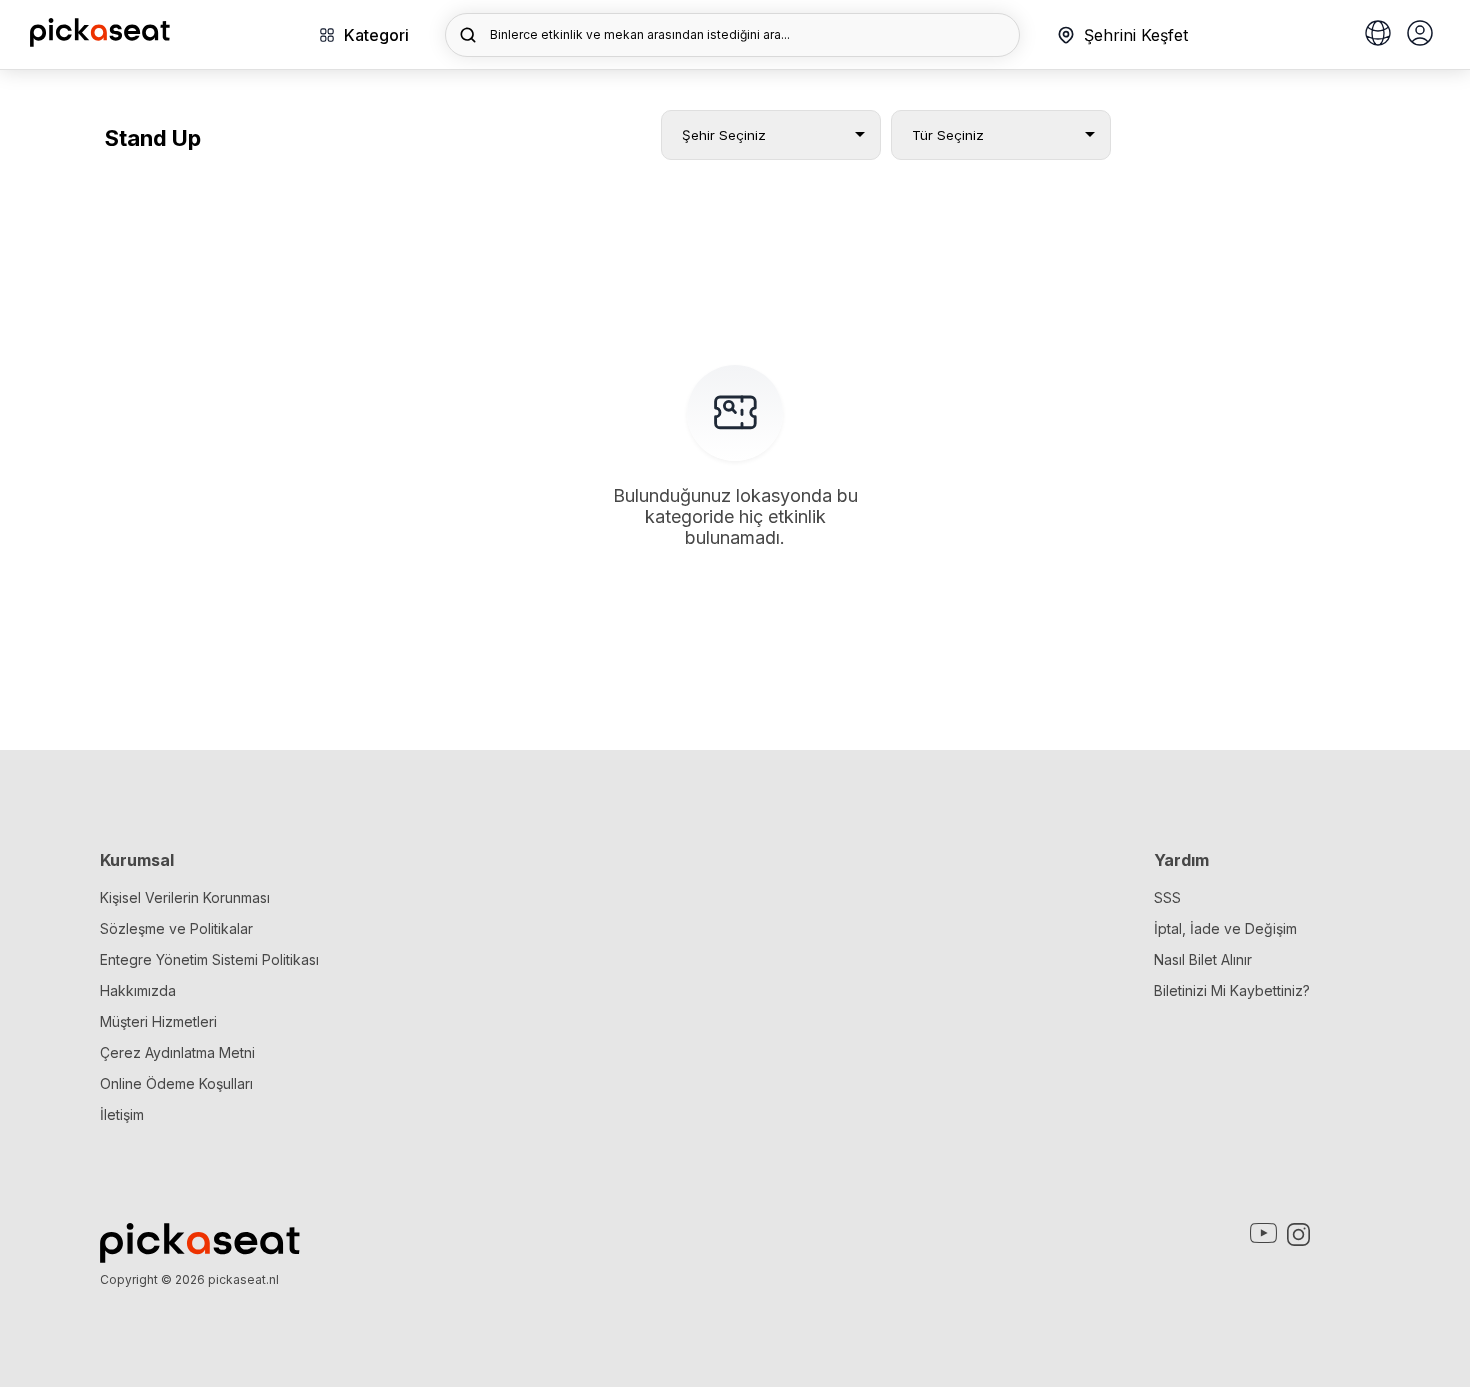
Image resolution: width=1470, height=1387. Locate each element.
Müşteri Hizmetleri (158, 1021)
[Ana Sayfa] (100, 41)
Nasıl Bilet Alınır (1203, 959)
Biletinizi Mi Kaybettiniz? (1232, 990)
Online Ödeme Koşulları (176, 1083)
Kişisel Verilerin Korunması (185, 897)
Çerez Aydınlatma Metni (177, 1052)
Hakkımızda (138, 990)
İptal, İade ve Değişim (1225, 928)
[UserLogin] (1420, 35)
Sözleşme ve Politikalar (176, 928)
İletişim (122, 1114)
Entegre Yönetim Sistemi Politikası (209, 959)
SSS (1167, 897)
